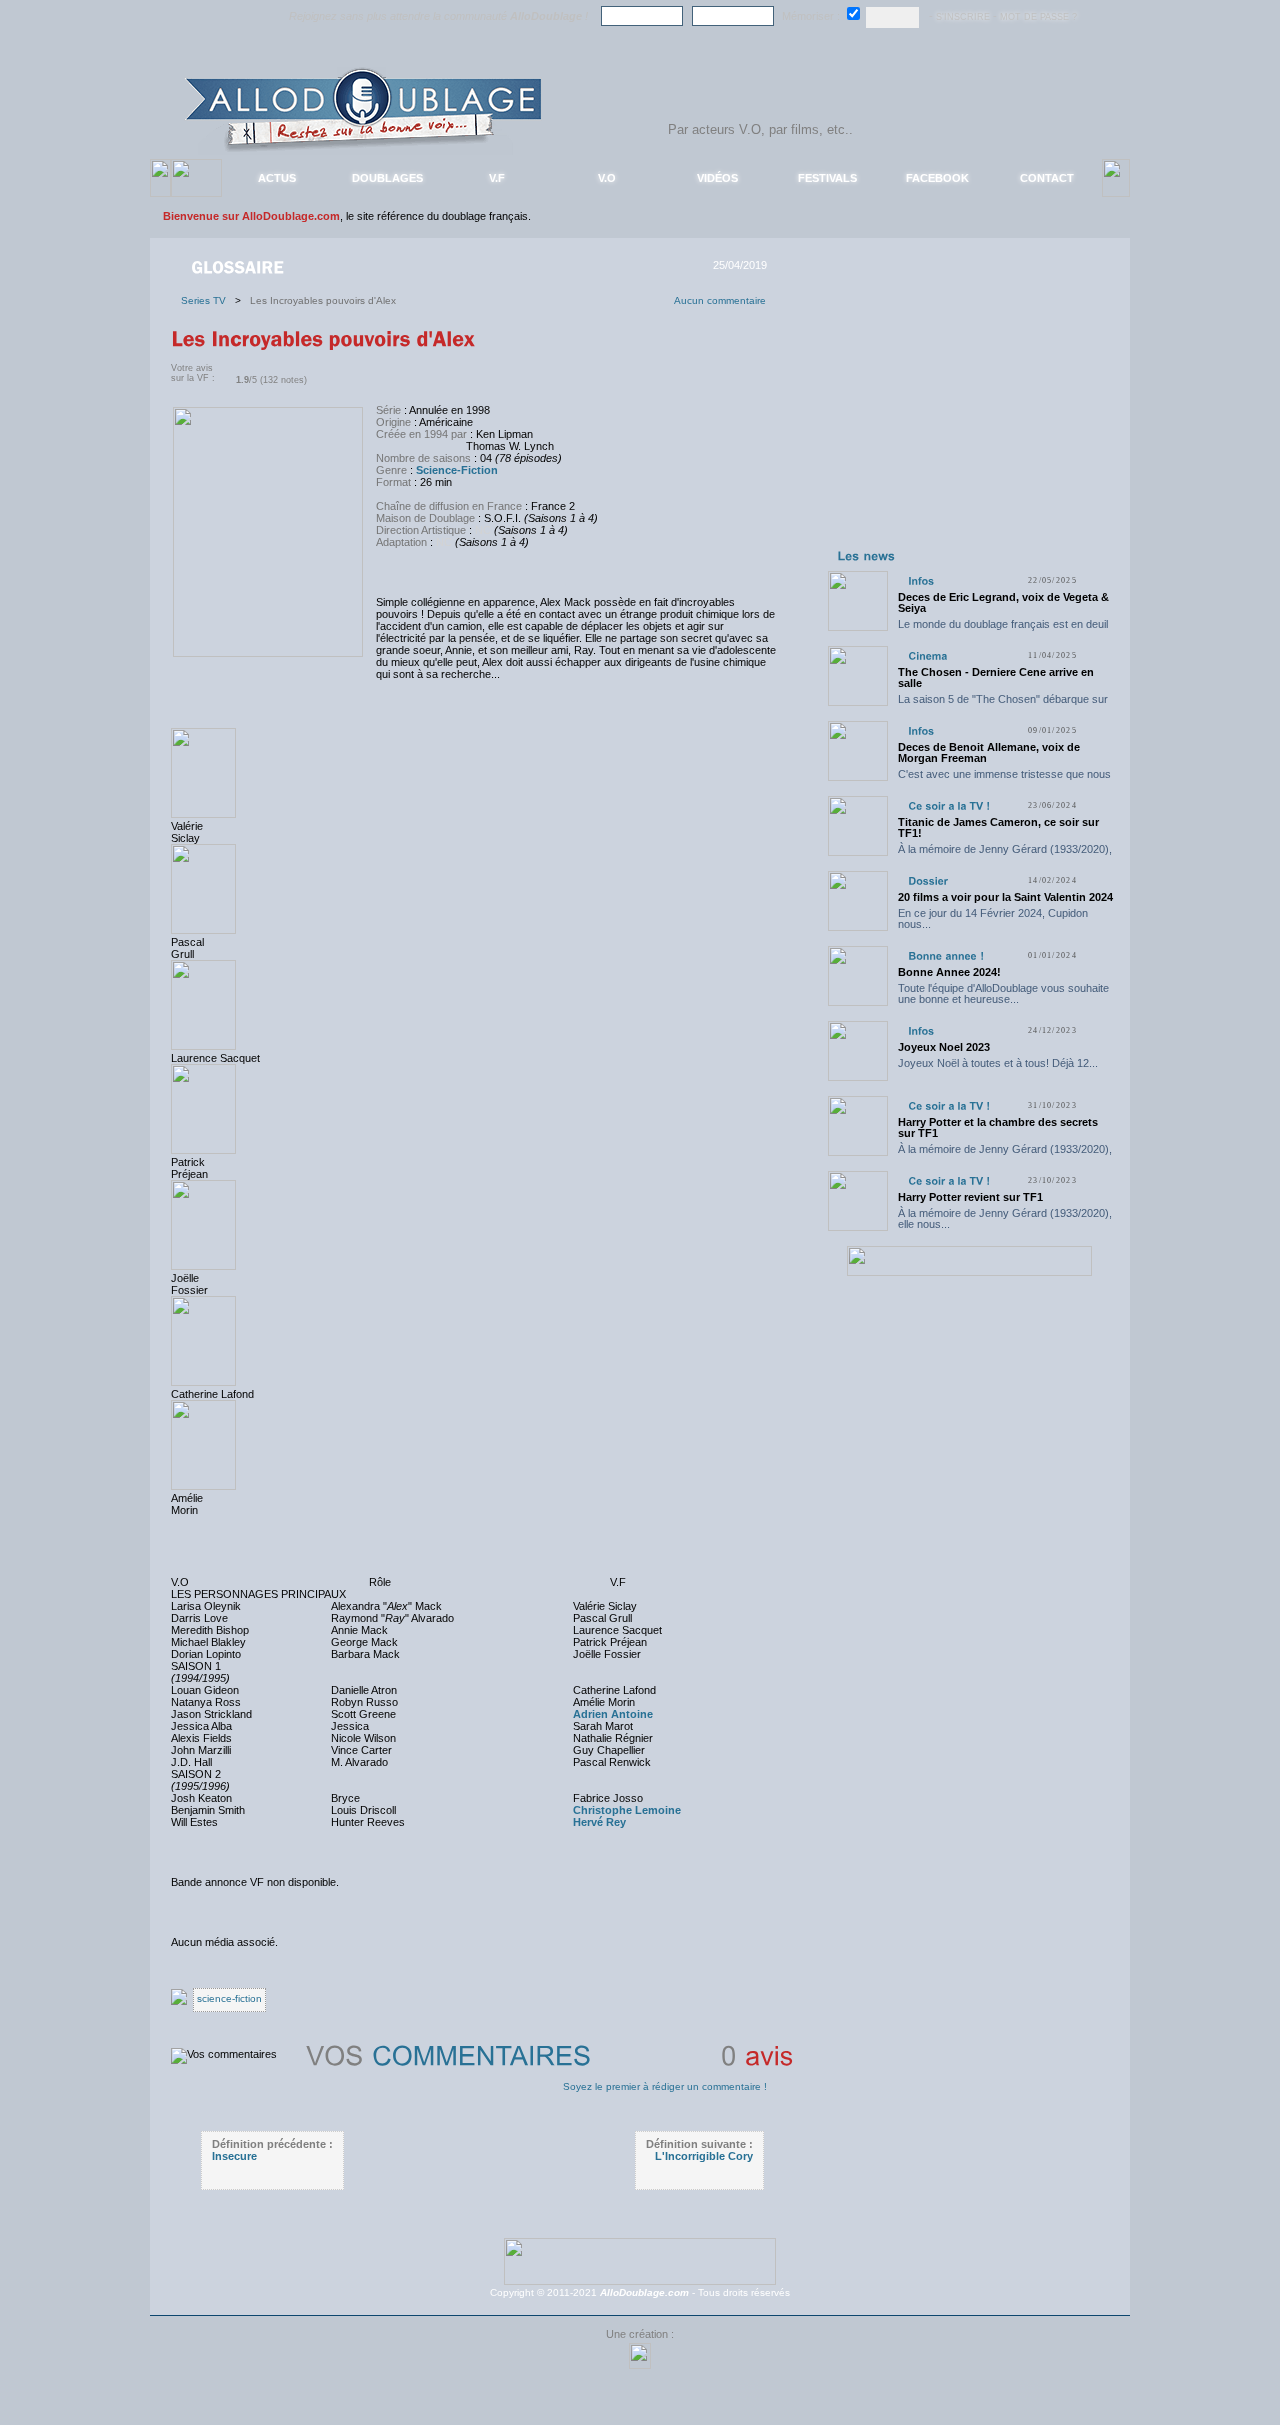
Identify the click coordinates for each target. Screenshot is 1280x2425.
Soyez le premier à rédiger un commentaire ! (665, 2086)
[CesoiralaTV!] (949, 805)
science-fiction (229, 1998)
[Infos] (921, 580)
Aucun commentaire (720, 300)
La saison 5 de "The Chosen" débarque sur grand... (1003, 704)
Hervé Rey (599, 1822)
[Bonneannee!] (946, 955)
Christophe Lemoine (627, 1810)
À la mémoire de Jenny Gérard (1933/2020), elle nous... (1005, 854)
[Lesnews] (867, 555)
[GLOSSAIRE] (239, 266)
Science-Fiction (457, 470)
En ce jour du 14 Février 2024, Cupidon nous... (993, 918)
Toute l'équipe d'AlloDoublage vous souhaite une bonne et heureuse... (1003, 993)
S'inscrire (963, 17)
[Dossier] (928, 880)
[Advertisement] (969, 418)
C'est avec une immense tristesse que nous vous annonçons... (1004, 779)
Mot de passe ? (1038, 17)
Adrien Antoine (613, 1714)
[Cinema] (927, 655)
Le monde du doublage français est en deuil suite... (1003, 629)
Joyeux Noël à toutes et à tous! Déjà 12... (998, 1063)
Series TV (208, 300)
